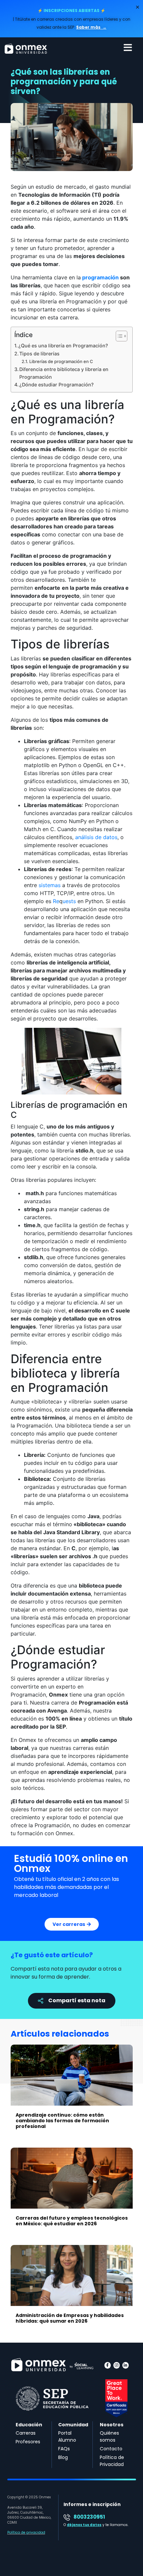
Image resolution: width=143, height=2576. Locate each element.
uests (69, 901)
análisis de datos (96, 837)
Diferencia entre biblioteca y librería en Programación (64, 373)
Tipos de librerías (39, 354)
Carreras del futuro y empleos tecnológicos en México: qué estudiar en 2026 (72, 2221)
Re (56, 901)
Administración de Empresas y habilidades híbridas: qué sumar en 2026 (70, 2318)
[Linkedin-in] (126, 2365)
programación (100, 277)
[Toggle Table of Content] (118, 336)
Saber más (89, 27)
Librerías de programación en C (61, 361)
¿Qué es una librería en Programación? (63, 346)
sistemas (50, 885)
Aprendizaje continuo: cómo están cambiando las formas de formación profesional (62, 2121)
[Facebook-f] (108, 2365)
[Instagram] (117, 2365)
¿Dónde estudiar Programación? (57, 385)
